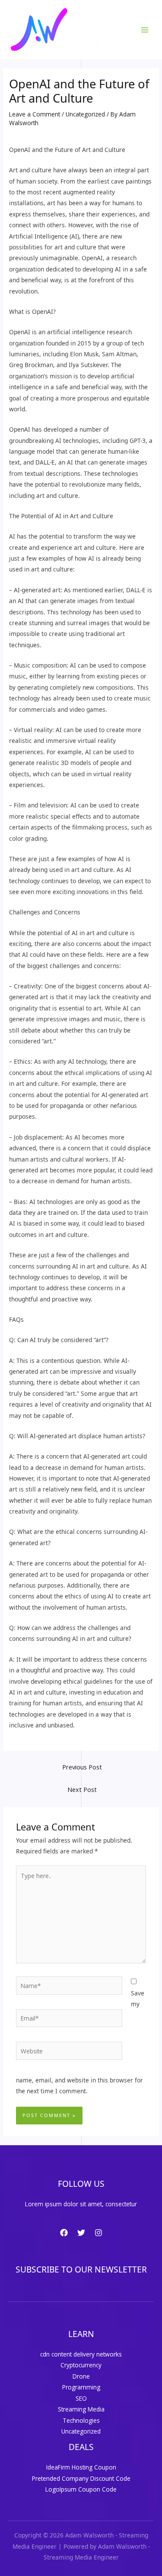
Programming (81, 2387)
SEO (81, 2398)
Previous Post (82, 1767)
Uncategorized (85, 114)
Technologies (81, 2420)
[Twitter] (81, 2233)
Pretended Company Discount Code (81, 2478)
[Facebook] (64, 2233)
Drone (81, 2376)
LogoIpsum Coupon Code (81, 2489)
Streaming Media (81, 2409)
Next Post (82, 1789)
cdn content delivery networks (81, 2354)
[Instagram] (98, 2233)
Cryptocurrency (81, 2365)
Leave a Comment (35, 114)
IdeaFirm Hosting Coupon (81, 2467)
